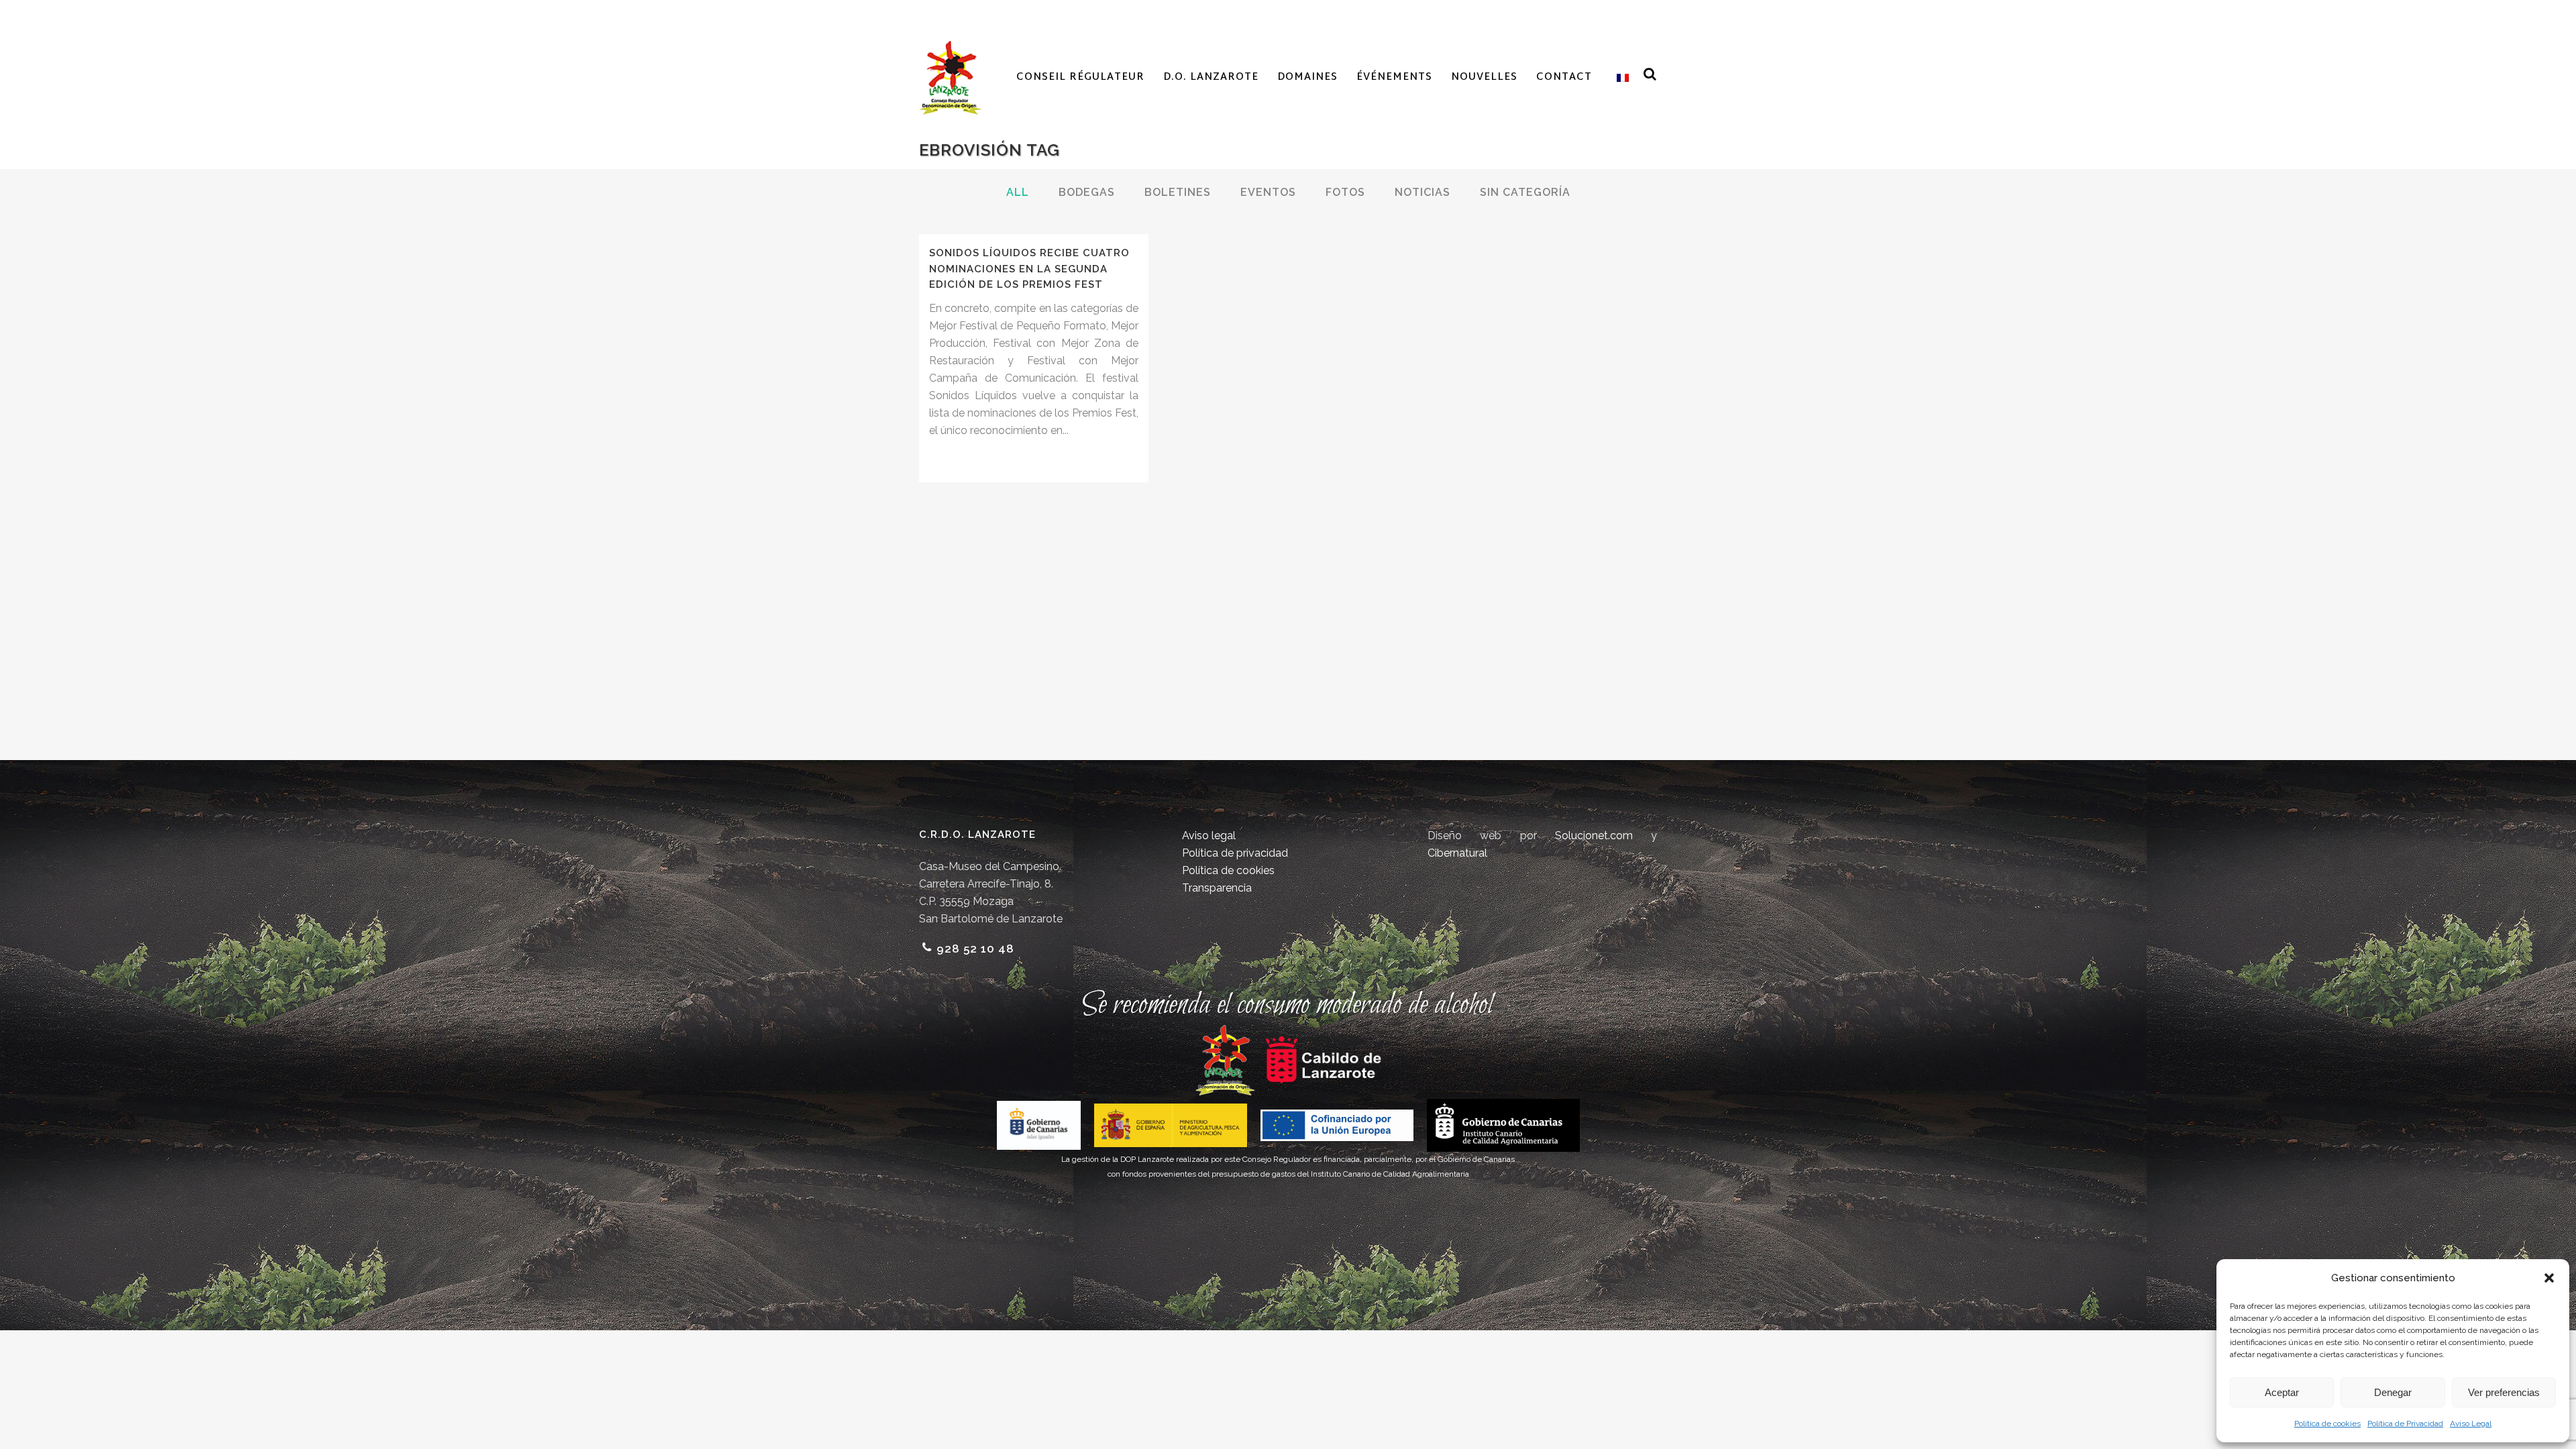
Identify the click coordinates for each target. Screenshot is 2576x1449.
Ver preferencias (2504, 1392)
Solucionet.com (1594, 836)
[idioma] (1620, 78)
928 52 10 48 (975, 949)
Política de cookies (2327, 1424)
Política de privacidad (1235, 853)
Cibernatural (1457, 853)
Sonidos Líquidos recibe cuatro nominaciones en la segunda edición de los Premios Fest (1029, 269)
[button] (2549, 1278)
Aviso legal (1209, 836)
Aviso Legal (2471, 1424)
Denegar (2393, 1392)
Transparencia (1217, 888)
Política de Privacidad (2405, 1424)
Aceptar (2282, 1392)
